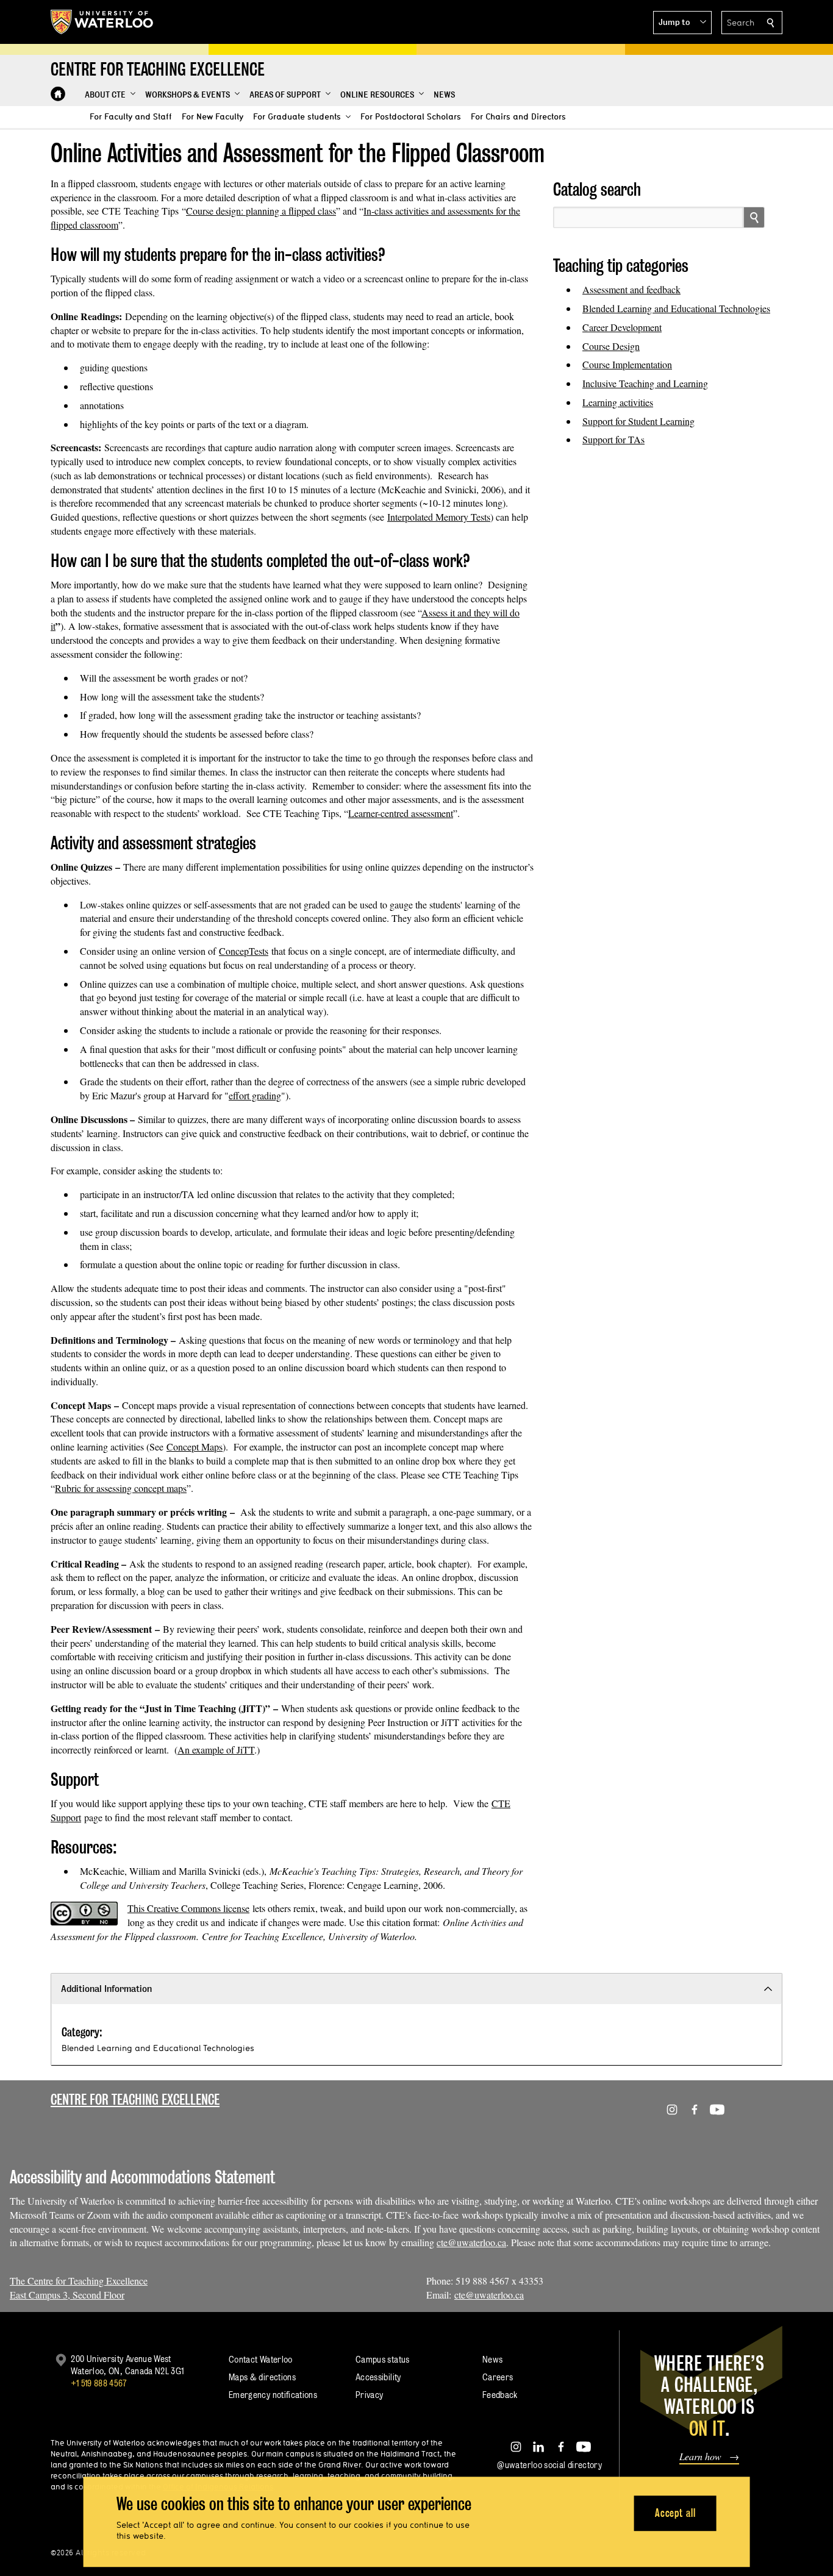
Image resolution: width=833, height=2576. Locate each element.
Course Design (611, 346)
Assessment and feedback (631, 289)
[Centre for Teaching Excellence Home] (58, 94)
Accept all (675, 2513)
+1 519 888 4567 (99, 2383)
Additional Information (106, 1989)
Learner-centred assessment (401, 813)
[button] (682, 23)
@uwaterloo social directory (549, 2465)
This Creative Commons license (188, 1908)
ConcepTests (244, 951)
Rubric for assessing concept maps (121, 1488)
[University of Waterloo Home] (102, 22)
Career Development (622, 327)
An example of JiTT (216, 1750)
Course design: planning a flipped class (261, 211)
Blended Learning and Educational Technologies (676, 308)
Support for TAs (613, 439)
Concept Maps (195, 1447)
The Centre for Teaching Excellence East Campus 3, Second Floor (79, 2288)
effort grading (255, 1095)
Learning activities (618, 402)
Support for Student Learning (638, 421)
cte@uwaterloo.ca (471, 2242)
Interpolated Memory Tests (439, 517)
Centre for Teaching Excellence (135, 2100)
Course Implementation (627, 364)
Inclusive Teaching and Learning (645, 383)
